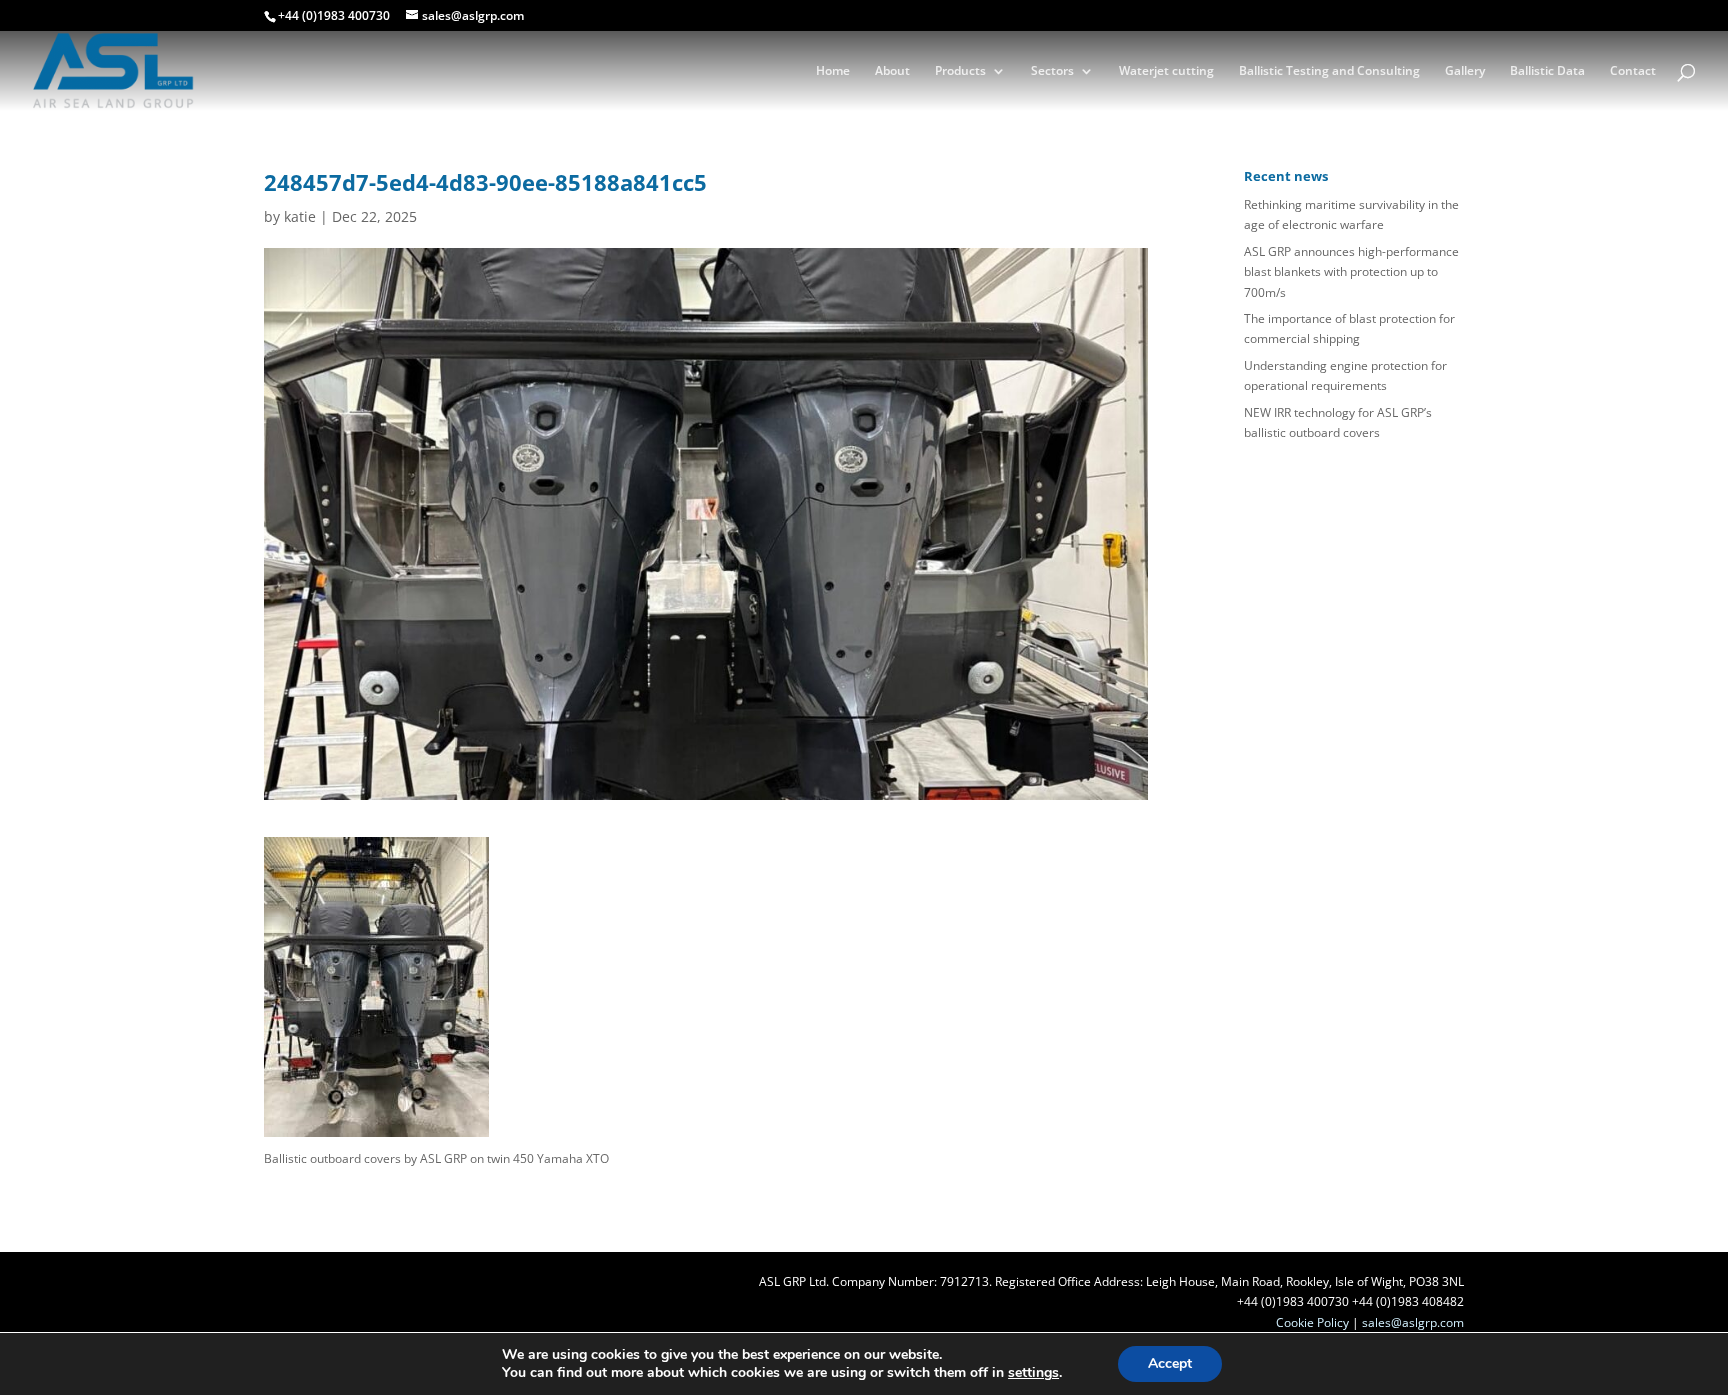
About (892, 71)
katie (300, 216)
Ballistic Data (1547, 71)
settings (1033, 1373)
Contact (1633, 71)
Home (833, 71)
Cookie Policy (1312, 1322)
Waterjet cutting (1166, 71)
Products (960, 71)
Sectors (1052, 71)
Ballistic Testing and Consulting (1329, 71)
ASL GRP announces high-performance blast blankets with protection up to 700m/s (1351, 272)
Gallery (1465, 71)
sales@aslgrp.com (1413, 1322)
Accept (1170, 1363)
